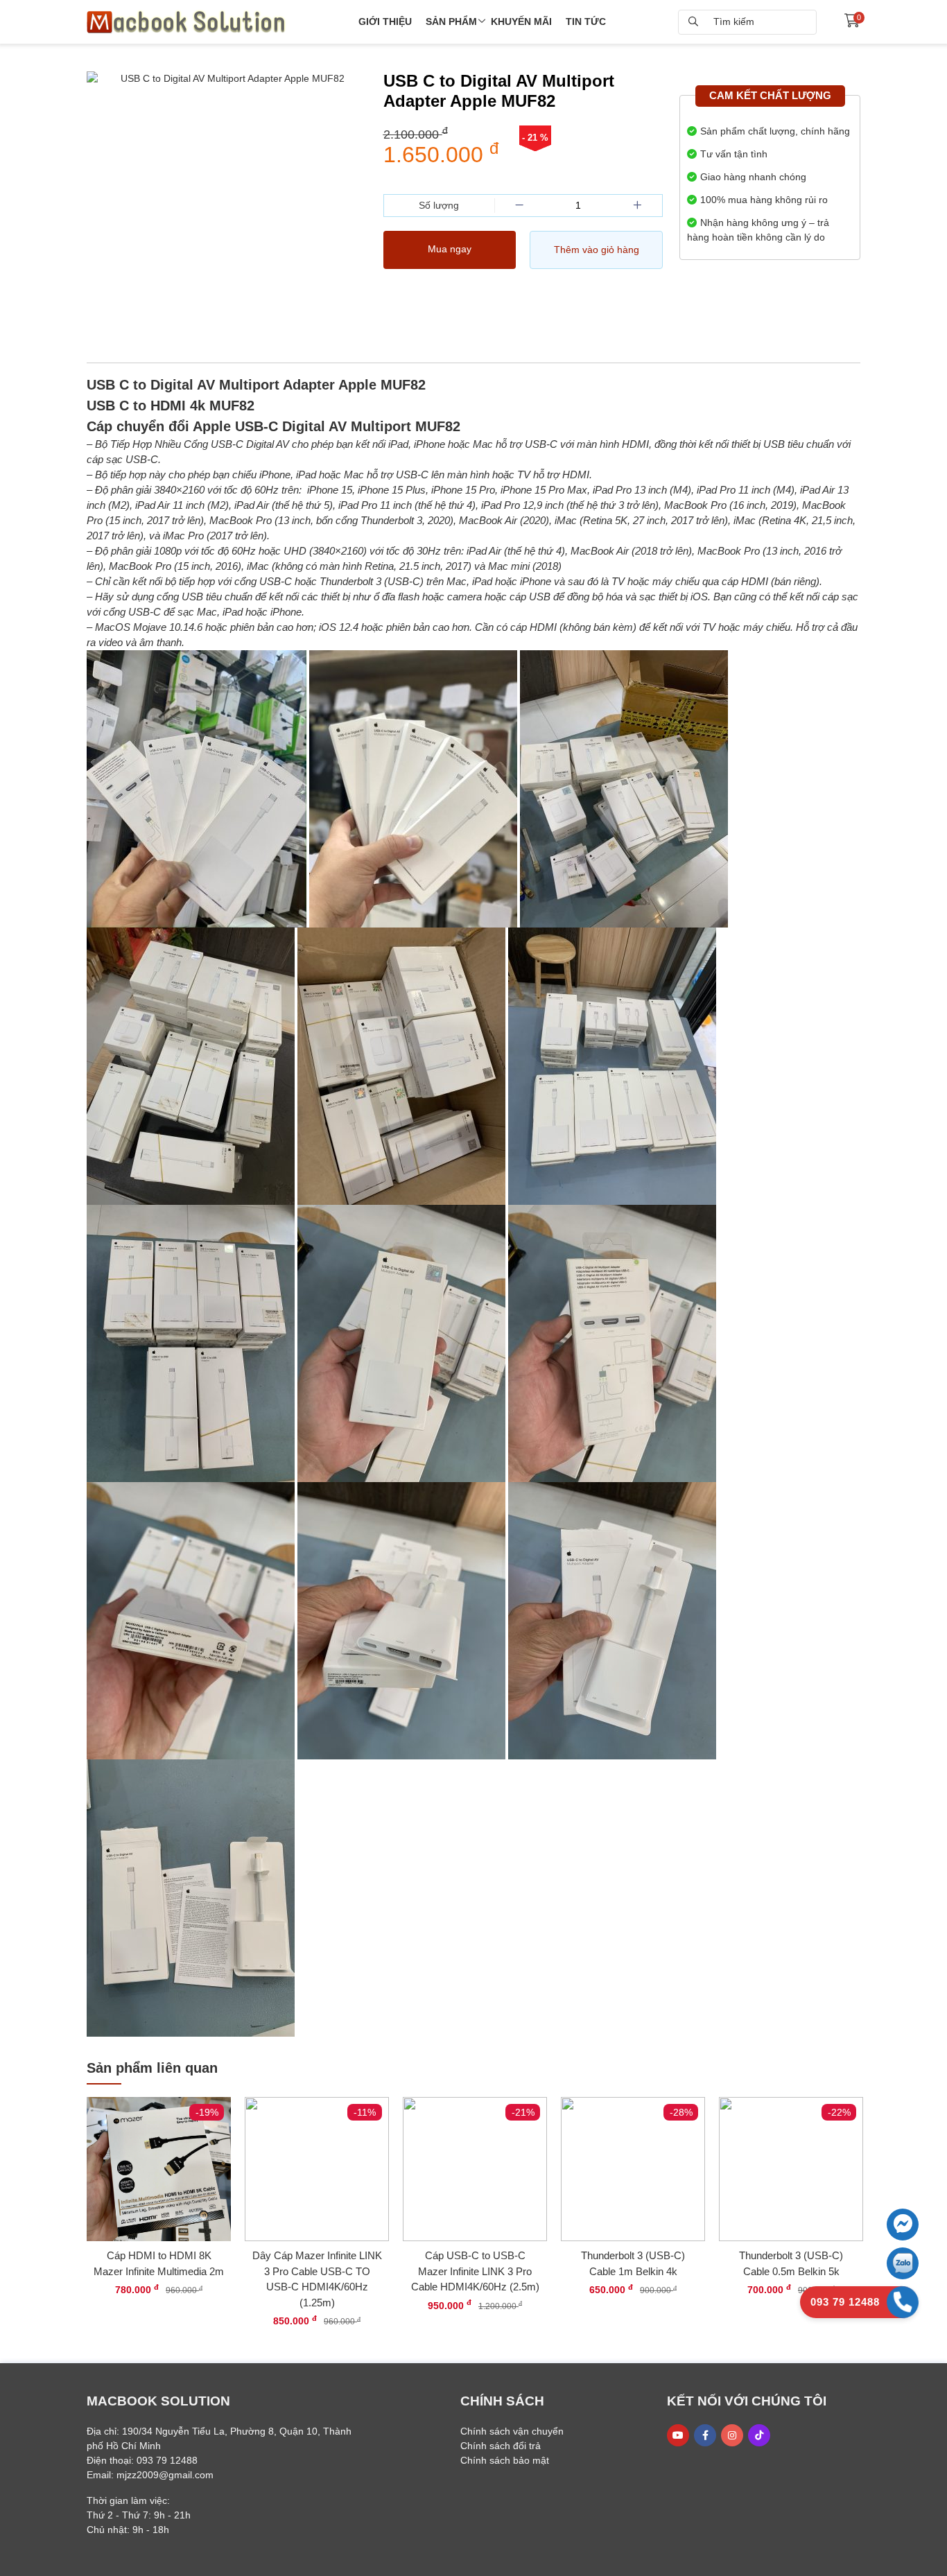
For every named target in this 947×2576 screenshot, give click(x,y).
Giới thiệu (385, 21)
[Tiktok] (759, 2435)
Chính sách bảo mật (505, 2460)
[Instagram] (732, 2435)
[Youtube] (678, 2435)
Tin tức (586, 21)
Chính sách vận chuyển (512, 2431)
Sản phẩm (451, 21)
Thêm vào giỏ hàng (597, 250)
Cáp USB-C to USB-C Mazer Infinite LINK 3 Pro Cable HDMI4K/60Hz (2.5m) (475, 2271)
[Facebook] (705, 2435)
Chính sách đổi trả (501, 2446)
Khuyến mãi (521, 21)
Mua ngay (450, 249)
